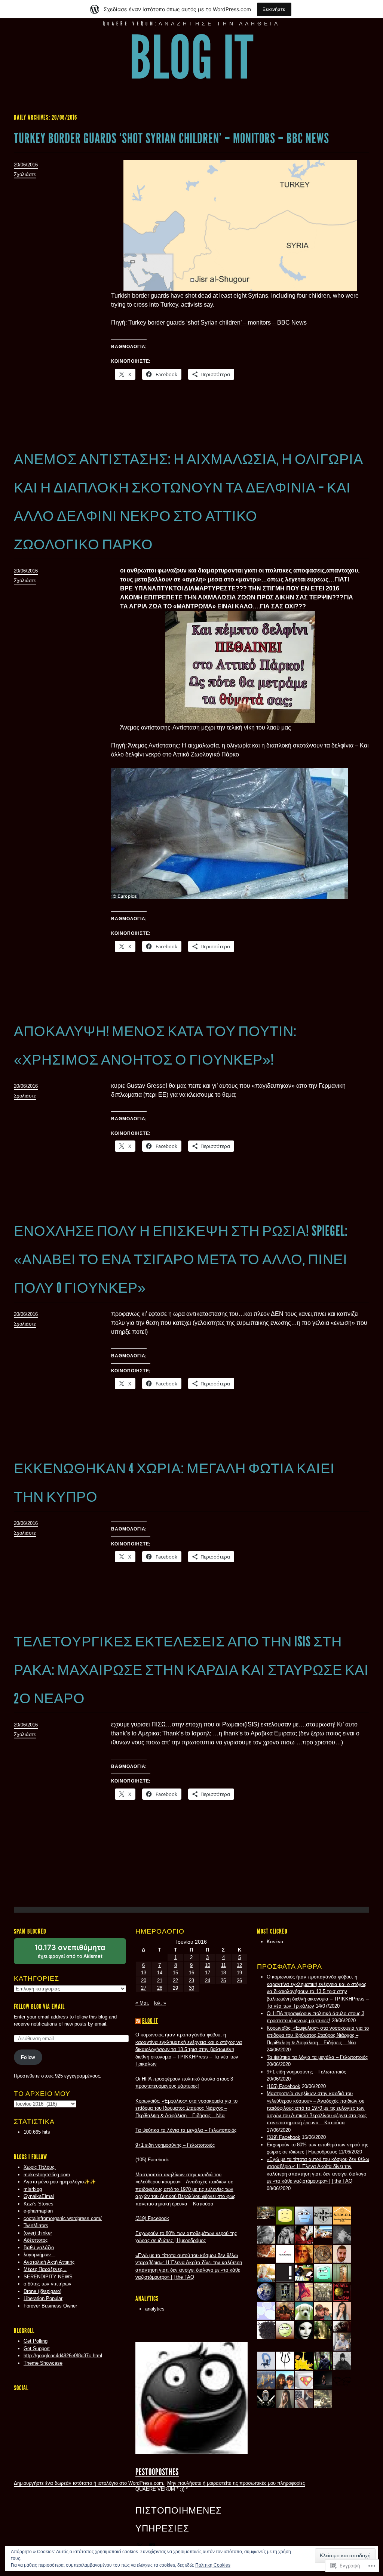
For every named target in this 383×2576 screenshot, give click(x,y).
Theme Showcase (43, 2363)
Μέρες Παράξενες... (45, 2269)
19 (239, 1973)
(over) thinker (38, 2233)
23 (191, 1981)
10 (208, 1965)
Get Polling (36, 2341)
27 (144, 1988)
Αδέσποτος (36, 2240)
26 (239, 1981)
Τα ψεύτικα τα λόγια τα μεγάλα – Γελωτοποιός (317, 2057)
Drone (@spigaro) (42, 2291)
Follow (28, 2057)
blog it (192, 58)
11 (223, 1965)
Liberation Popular (43, 2298)
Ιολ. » (160, 2003)
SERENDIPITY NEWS (48, 2277)
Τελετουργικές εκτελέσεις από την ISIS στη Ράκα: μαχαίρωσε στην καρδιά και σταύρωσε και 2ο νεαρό (191, 1670)
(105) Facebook (284, 2086)
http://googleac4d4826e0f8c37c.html (63, 2356)
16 (191, 1973)
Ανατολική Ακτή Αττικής (49, 2262)
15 (175, 1973)
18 (223, 1973)
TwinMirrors (36, 2225)
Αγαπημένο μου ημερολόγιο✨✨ (60, 2182)
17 (208, 1973)
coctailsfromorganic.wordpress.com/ (63, 2218)
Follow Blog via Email (39, 2007)
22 (175, 1981)
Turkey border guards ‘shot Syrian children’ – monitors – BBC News (171, 138)
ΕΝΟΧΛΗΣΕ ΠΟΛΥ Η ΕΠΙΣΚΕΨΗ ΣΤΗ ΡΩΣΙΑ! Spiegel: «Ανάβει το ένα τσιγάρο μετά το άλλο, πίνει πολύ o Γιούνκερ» (181, 1259)
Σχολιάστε (25, 174)
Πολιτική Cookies (213, 2565)
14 (160, 1973)
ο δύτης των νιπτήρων (48, 2284)
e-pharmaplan (38, 2211)
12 (239, 1965)
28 (160, 1988)
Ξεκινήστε (274, 9)
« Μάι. (142, 2003)
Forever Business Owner (50, 2306)
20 (144, 1981)
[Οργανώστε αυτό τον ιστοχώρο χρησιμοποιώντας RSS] (138, 2021)
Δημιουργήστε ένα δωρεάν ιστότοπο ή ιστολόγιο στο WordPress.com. (89, 2483)
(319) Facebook (284, 2137)
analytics (155, 2309)
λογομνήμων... (39, 2255)
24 (208, 1981)
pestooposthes (157, 2472)
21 (160, 1981)
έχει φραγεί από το (79, 1954)
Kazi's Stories (39, 2204)
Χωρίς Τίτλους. (40, 2167)
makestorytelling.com (47, 2175)
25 (223, 1981)
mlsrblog (33, 2189)
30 (191, 1988)
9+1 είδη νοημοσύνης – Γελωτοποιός (306, 2072)
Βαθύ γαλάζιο (39, 2248)
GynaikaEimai (39, 2196)
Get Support (37, 2348)
